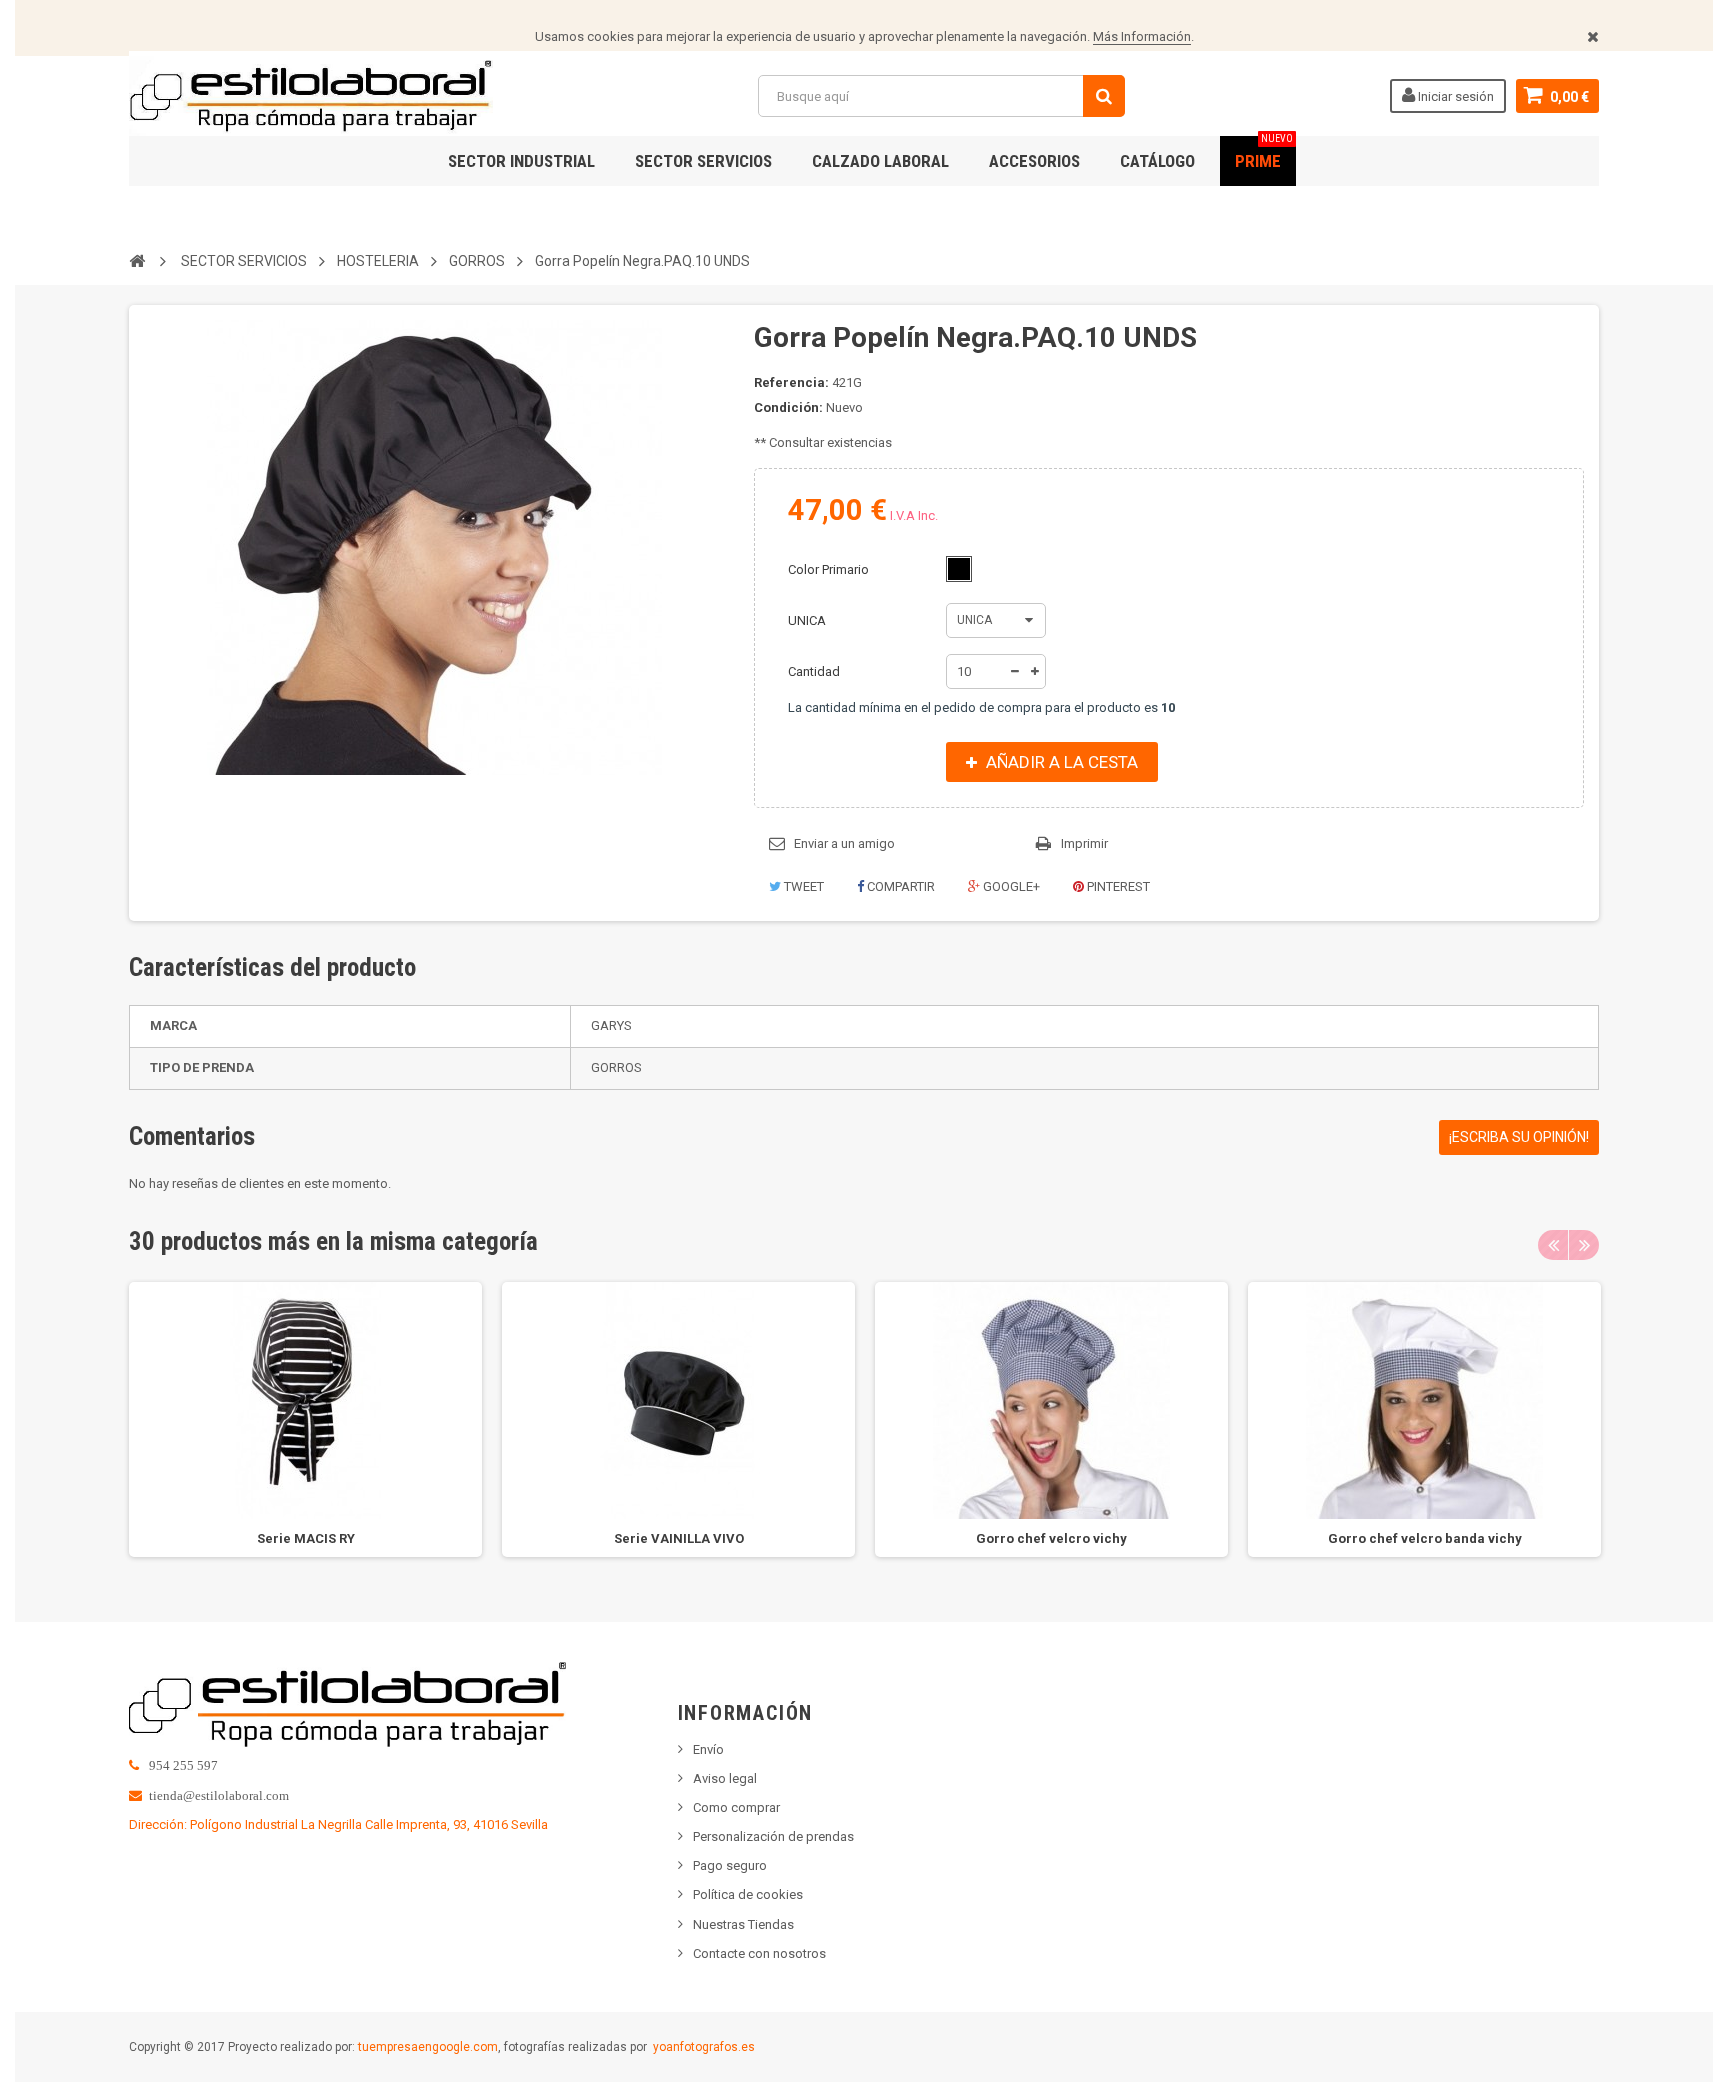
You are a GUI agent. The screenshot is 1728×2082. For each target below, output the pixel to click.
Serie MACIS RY (306, 1538)
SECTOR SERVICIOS (703, 161)
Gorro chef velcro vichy (1051, 1538)
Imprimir (1084, 843)
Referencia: (791, 382)
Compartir (899, 886)
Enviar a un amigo (844, 843)
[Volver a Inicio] (137, 260)
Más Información (1142, 36)
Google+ (1010, 886)
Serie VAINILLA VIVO (679, 1538)
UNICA (808, 620)
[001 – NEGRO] (959, 569)
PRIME (1264, 153)
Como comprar (736, 1807)
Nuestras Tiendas (743, 1924)
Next (1584, 1245)
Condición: (788, 407)
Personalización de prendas (773, 1836)
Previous (1553, 1245)
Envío (708, 1749)
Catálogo (1157, 161)
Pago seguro (730, 1865)
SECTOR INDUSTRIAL (521, 161)
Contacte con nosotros (759, 1953)
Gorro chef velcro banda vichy (1425, 1538)
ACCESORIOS (1034, 161)
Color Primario (830, 569)
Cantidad (814, 671)
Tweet (802, 886)
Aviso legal (725, 1778)
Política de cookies (748, 1894)
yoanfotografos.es (704, 2047)
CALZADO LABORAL (880, 161)
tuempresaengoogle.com (428, 2047)
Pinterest (1117, 886)
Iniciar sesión (1454, 96)
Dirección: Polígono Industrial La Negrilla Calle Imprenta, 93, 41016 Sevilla (338, 1824)
